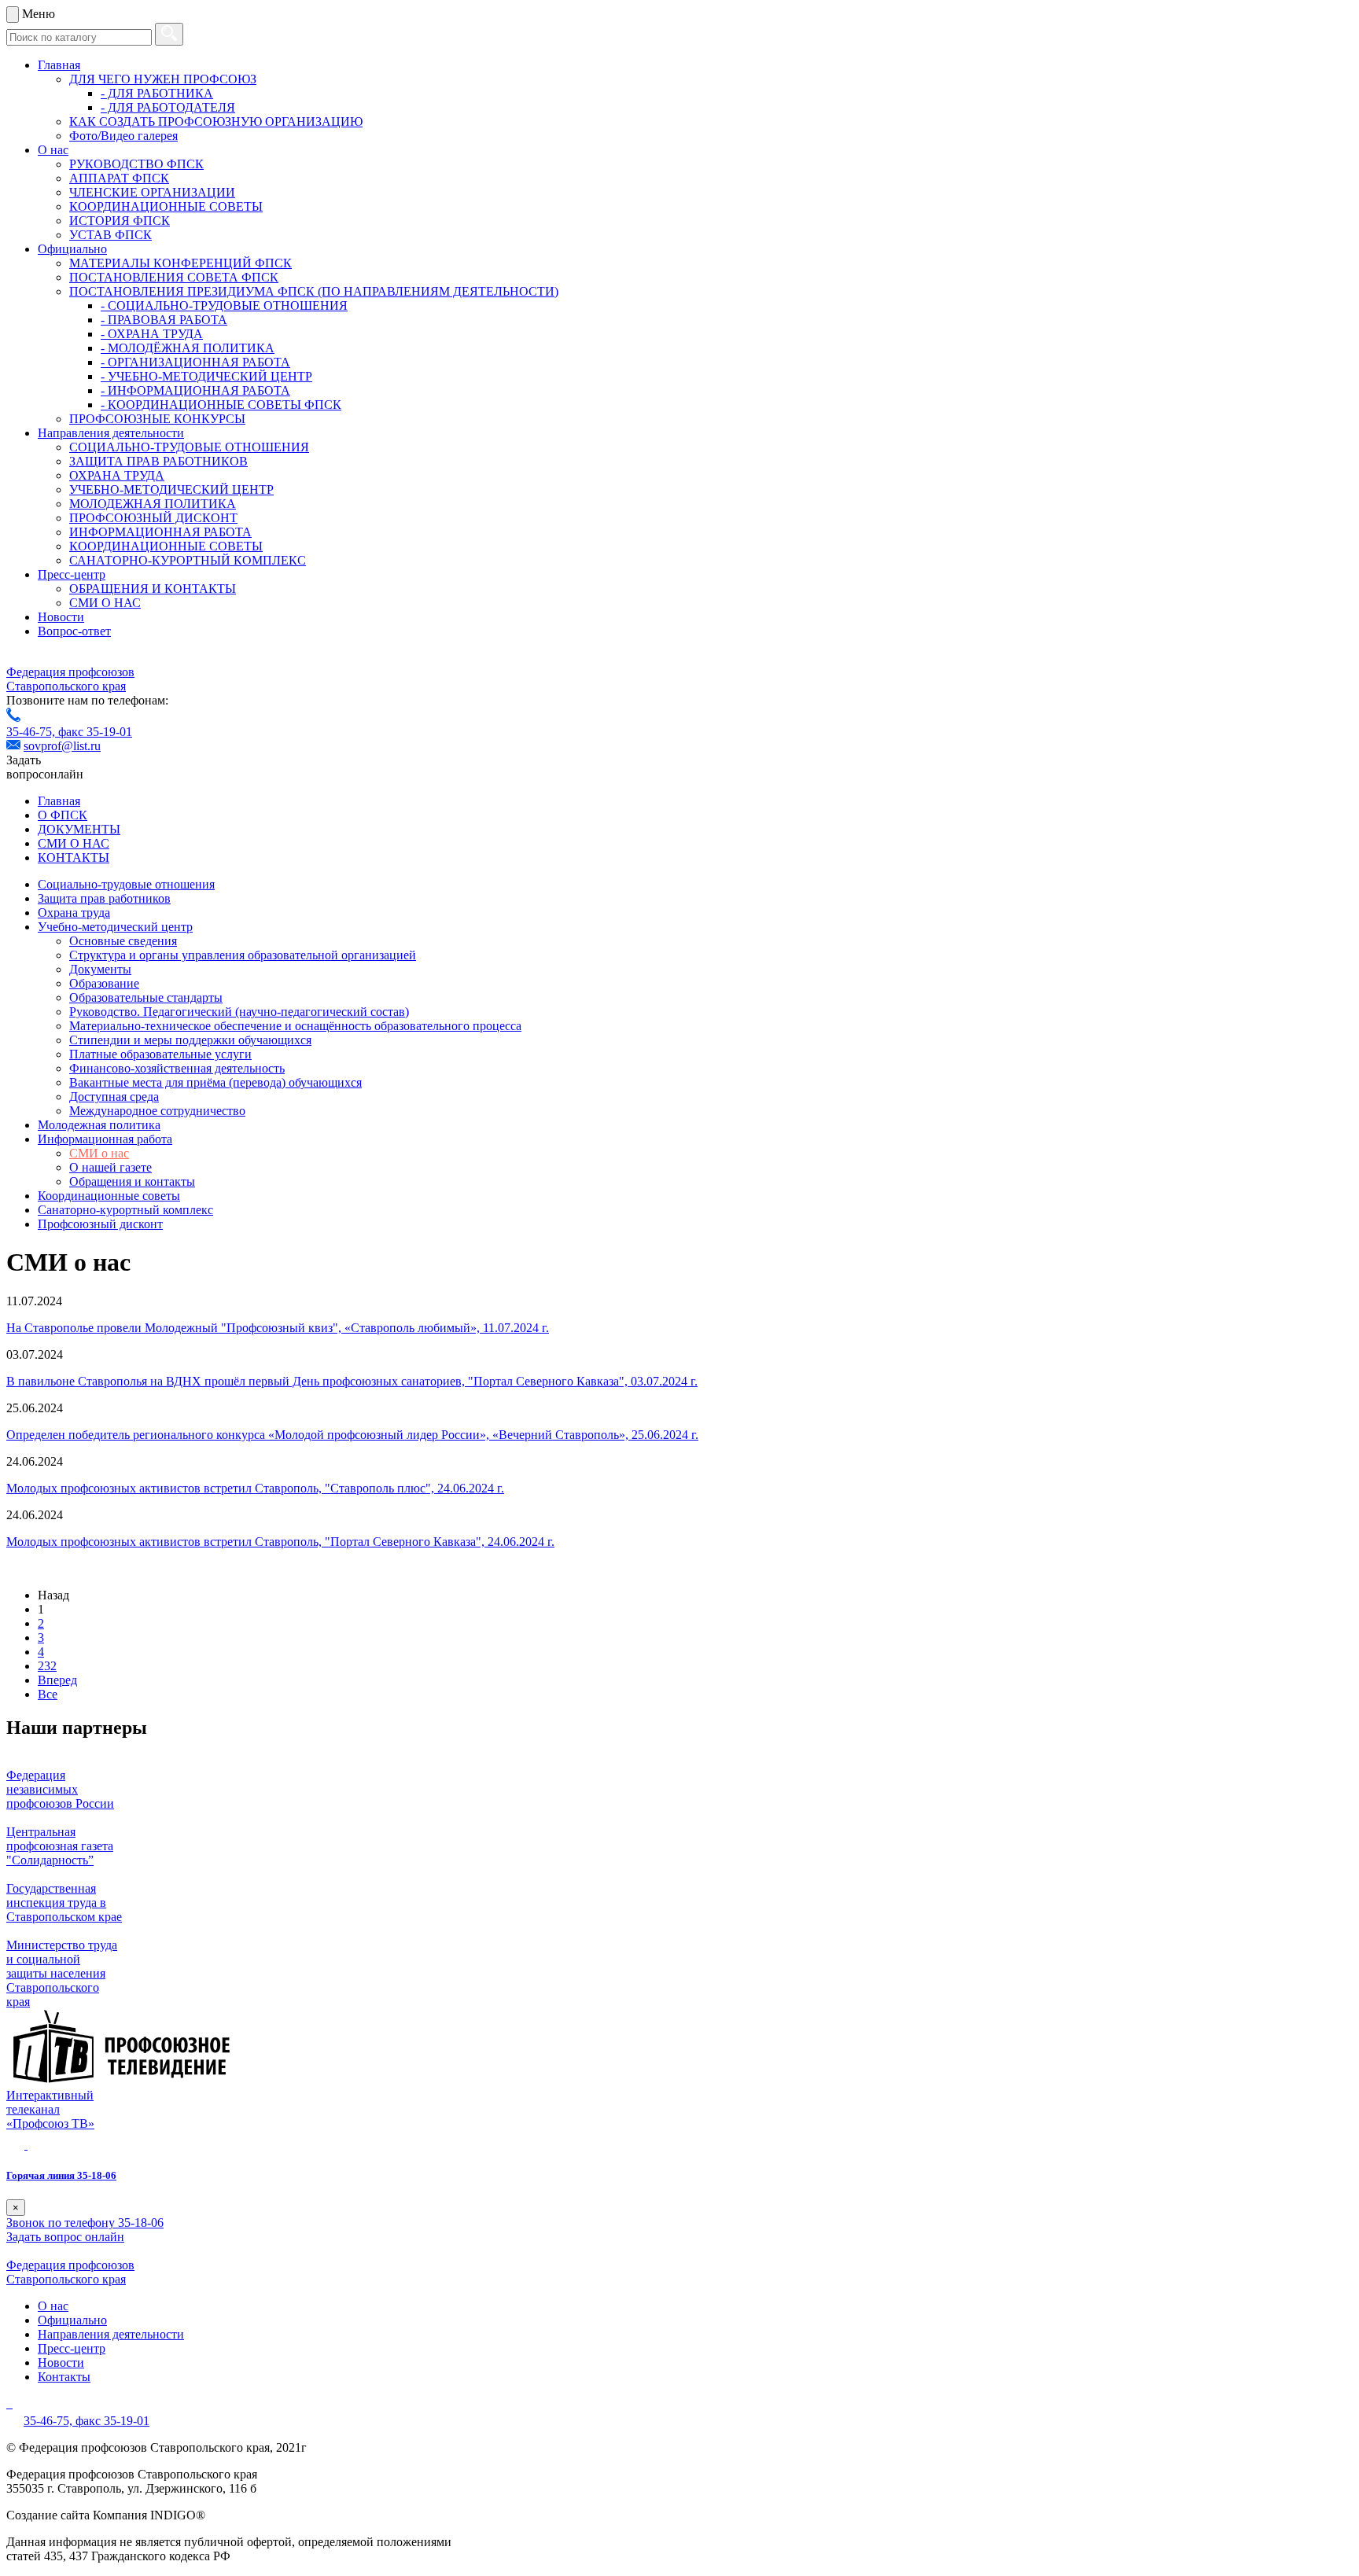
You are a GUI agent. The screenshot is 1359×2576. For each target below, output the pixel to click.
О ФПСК (63, 815)
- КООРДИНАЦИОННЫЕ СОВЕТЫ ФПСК (221, 405)
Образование (104, 983)
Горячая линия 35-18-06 (61, 2175)
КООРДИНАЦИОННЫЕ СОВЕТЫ (166, 206)
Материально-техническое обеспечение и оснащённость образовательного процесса (295, 1026)
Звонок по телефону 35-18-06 (85, 2223)
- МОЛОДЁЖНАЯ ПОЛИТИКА (188, 348)
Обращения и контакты (132, 1181)
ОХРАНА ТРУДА (117, 475)
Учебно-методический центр (115, 927)
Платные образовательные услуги (160, 1054)
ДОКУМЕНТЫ (79, 829)
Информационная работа (105, 1139)
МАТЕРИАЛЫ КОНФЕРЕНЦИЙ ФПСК (180, 263)
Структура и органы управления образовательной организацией (243, 955)
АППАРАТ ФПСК (119, 178)
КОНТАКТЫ (74, 857)
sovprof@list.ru (62, 746)
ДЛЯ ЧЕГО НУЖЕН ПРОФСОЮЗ (163, 79)
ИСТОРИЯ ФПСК (120, 221)
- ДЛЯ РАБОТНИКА (157, 93)
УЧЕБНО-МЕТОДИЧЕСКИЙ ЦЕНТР (171, 489)
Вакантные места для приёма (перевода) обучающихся (215, 1082)
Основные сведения (123, 941)
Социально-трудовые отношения (126, 884)
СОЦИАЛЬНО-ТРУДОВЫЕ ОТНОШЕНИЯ (189, 447)
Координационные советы (109, 1196)
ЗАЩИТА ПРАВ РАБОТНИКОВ (158, 461)
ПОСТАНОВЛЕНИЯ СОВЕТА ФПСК (174, 277)
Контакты (64, 2377)
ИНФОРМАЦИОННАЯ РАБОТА (160, 532)
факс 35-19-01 (95, 732)
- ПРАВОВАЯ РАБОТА (164, 320)
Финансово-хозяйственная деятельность (177, 1068)
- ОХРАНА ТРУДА (152, 334)
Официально (72, 249)
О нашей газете (110, 1167)
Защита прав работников (104, 898)
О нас (53, 150)
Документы (100, 969)
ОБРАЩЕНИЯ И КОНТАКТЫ (153, 589)
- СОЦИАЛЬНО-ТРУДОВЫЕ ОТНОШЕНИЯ (224, 305)
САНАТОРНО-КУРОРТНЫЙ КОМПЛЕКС (188, 560)
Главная (59, 65)
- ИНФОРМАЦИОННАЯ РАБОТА (195, 390)
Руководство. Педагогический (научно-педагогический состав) (239, 1012)
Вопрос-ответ (74, 631)
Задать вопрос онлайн (65, 2237)
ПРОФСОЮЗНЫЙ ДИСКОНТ (153, 518)
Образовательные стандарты (146, 997)
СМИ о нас (99, 1153)
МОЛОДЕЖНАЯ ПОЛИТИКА (153, 504)
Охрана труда (74, 913)
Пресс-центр (72, 574)
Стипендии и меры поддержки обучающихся (190, 1040)
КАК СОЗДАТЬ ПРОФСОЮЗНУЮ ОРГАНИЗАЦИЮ (216, 121)
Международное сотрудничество (157, 1111)
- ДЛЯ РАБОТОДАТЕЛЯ (168, 107)
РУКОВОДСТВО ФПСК (136, 164)
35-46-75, (32, 732)
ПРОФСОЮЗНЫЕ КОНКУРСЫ (157, 419)
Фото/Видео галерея (123, 136)
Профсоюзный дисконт (100, 1224)
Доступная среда (114, 1097)
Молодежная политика (99, 1125)
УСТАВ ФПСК (110, 235)
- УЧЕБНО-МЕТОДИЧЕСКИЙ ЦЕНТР (206, 376)
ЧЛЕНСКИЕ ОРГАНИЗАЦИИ (152, 192)
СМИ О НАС (105, 603)
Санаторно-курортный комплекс (125, 1210)
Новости (61, 617)
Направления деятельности (111, 433)
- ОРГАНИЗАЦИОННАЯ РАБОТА (195, 362)
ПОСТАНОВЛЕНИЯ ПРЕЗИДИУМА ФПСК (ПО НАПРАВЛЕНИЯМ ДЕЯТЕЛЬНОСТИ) (314, 291)
